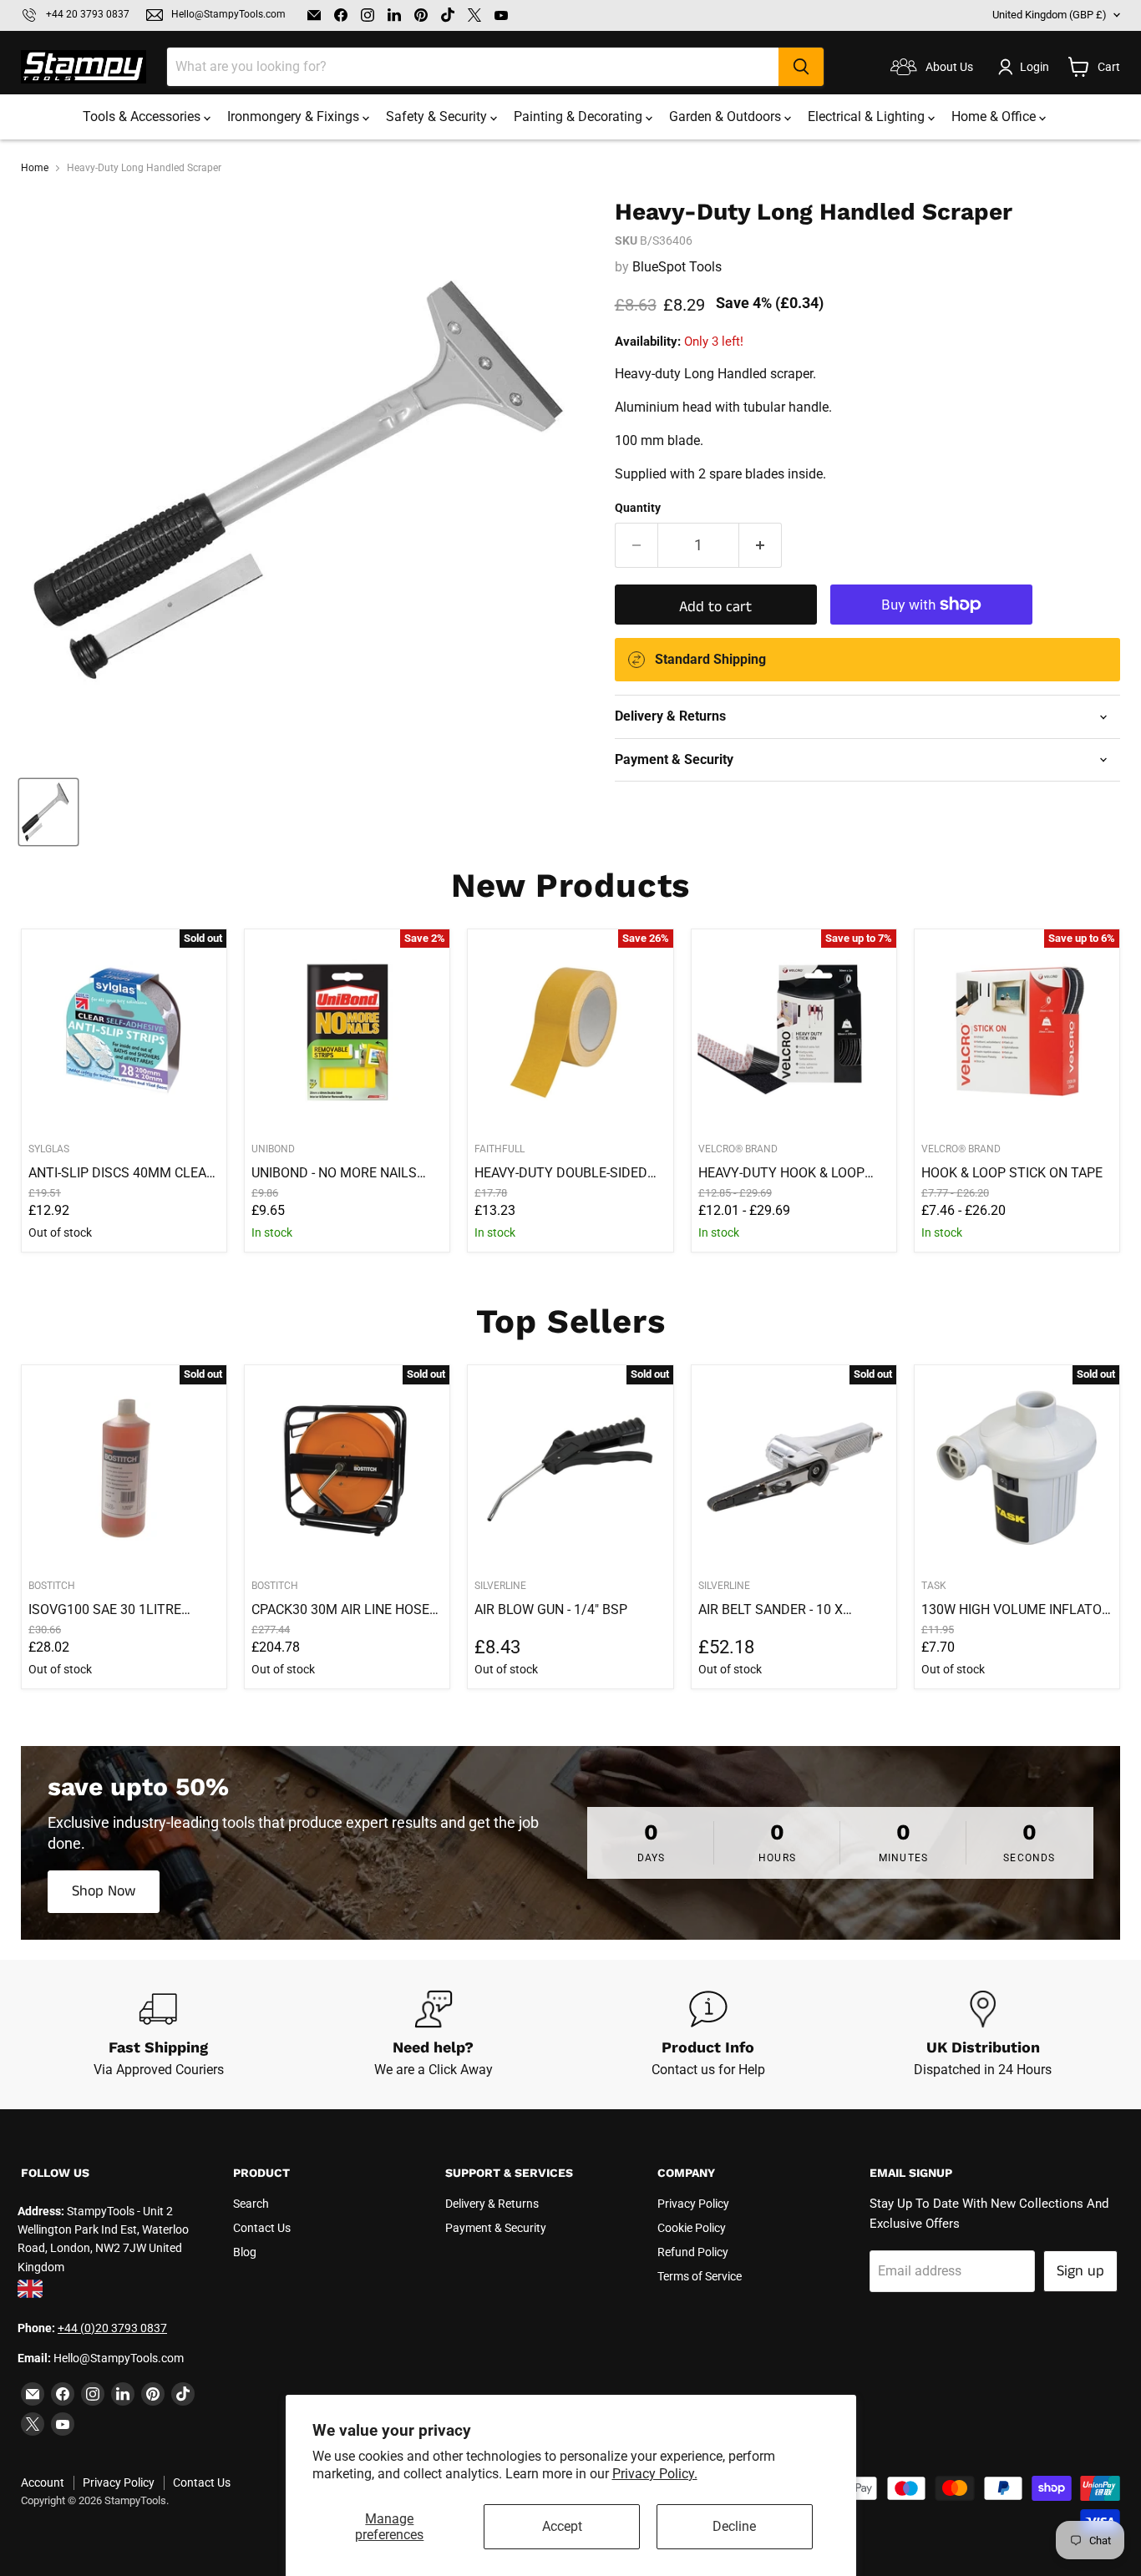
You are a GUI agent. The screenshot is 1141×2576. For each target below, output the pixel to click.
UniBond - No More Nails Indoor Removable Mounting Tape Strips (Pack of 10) (334, 1173)
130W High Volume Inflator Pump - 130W (1016, 1610)
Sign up (1080, 2271)
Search (251, 2204)
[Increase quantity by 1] (761, 546)
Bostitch (52, 1586)
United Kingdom (1050, 15)
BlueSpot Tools (677, 267)
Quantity (638, 508)
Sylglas (49, 1149)
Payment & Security (496, 2228)
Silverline (500, 1586)
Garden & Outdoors (727, 116)
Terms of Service (700, 2276)
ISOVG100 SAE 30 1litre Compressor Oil (105, 1610)
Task (934, 1586)
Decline (734, 2526)
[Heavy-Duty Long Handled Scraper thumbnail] (48, 812)
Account (43, 2482)
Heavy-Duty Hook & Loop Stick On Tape (781, 1173)
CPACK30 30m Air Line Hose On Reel (340, 1610)
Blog (245, 2252)
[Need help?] (433, 2035)
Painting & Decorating (580, 116)
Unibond (273, 1149)
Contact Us (262, 2228)
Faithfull (500, 1149)
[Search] (801, 67)
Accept (562, 2526)
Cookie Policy (692, 2228)
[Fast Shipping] (158, 2035)
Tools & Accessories (143, 116)
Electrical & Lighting (868, 116)
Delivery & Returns (492, 2204)
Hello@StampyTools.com (228, 15)
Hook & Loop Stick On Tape (1012, 1173)
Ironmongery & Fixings (295, 116)
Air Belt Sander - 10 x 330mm (771, 1610)
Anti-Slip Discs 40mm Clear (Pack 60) (122, 1173)
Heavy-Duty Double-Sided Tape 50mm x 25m (561, 1173)
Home (35, 168)
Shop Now (104, 1891)
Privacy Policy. (655, 2474)
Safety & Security (438, 116)
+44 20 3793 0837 (88, 15)
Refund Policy (693, 2252)
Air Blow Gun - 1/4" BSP (551, 1609)
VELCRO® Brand (738, 1149)
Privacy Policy (693, 2204)
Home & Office (995, 116)
